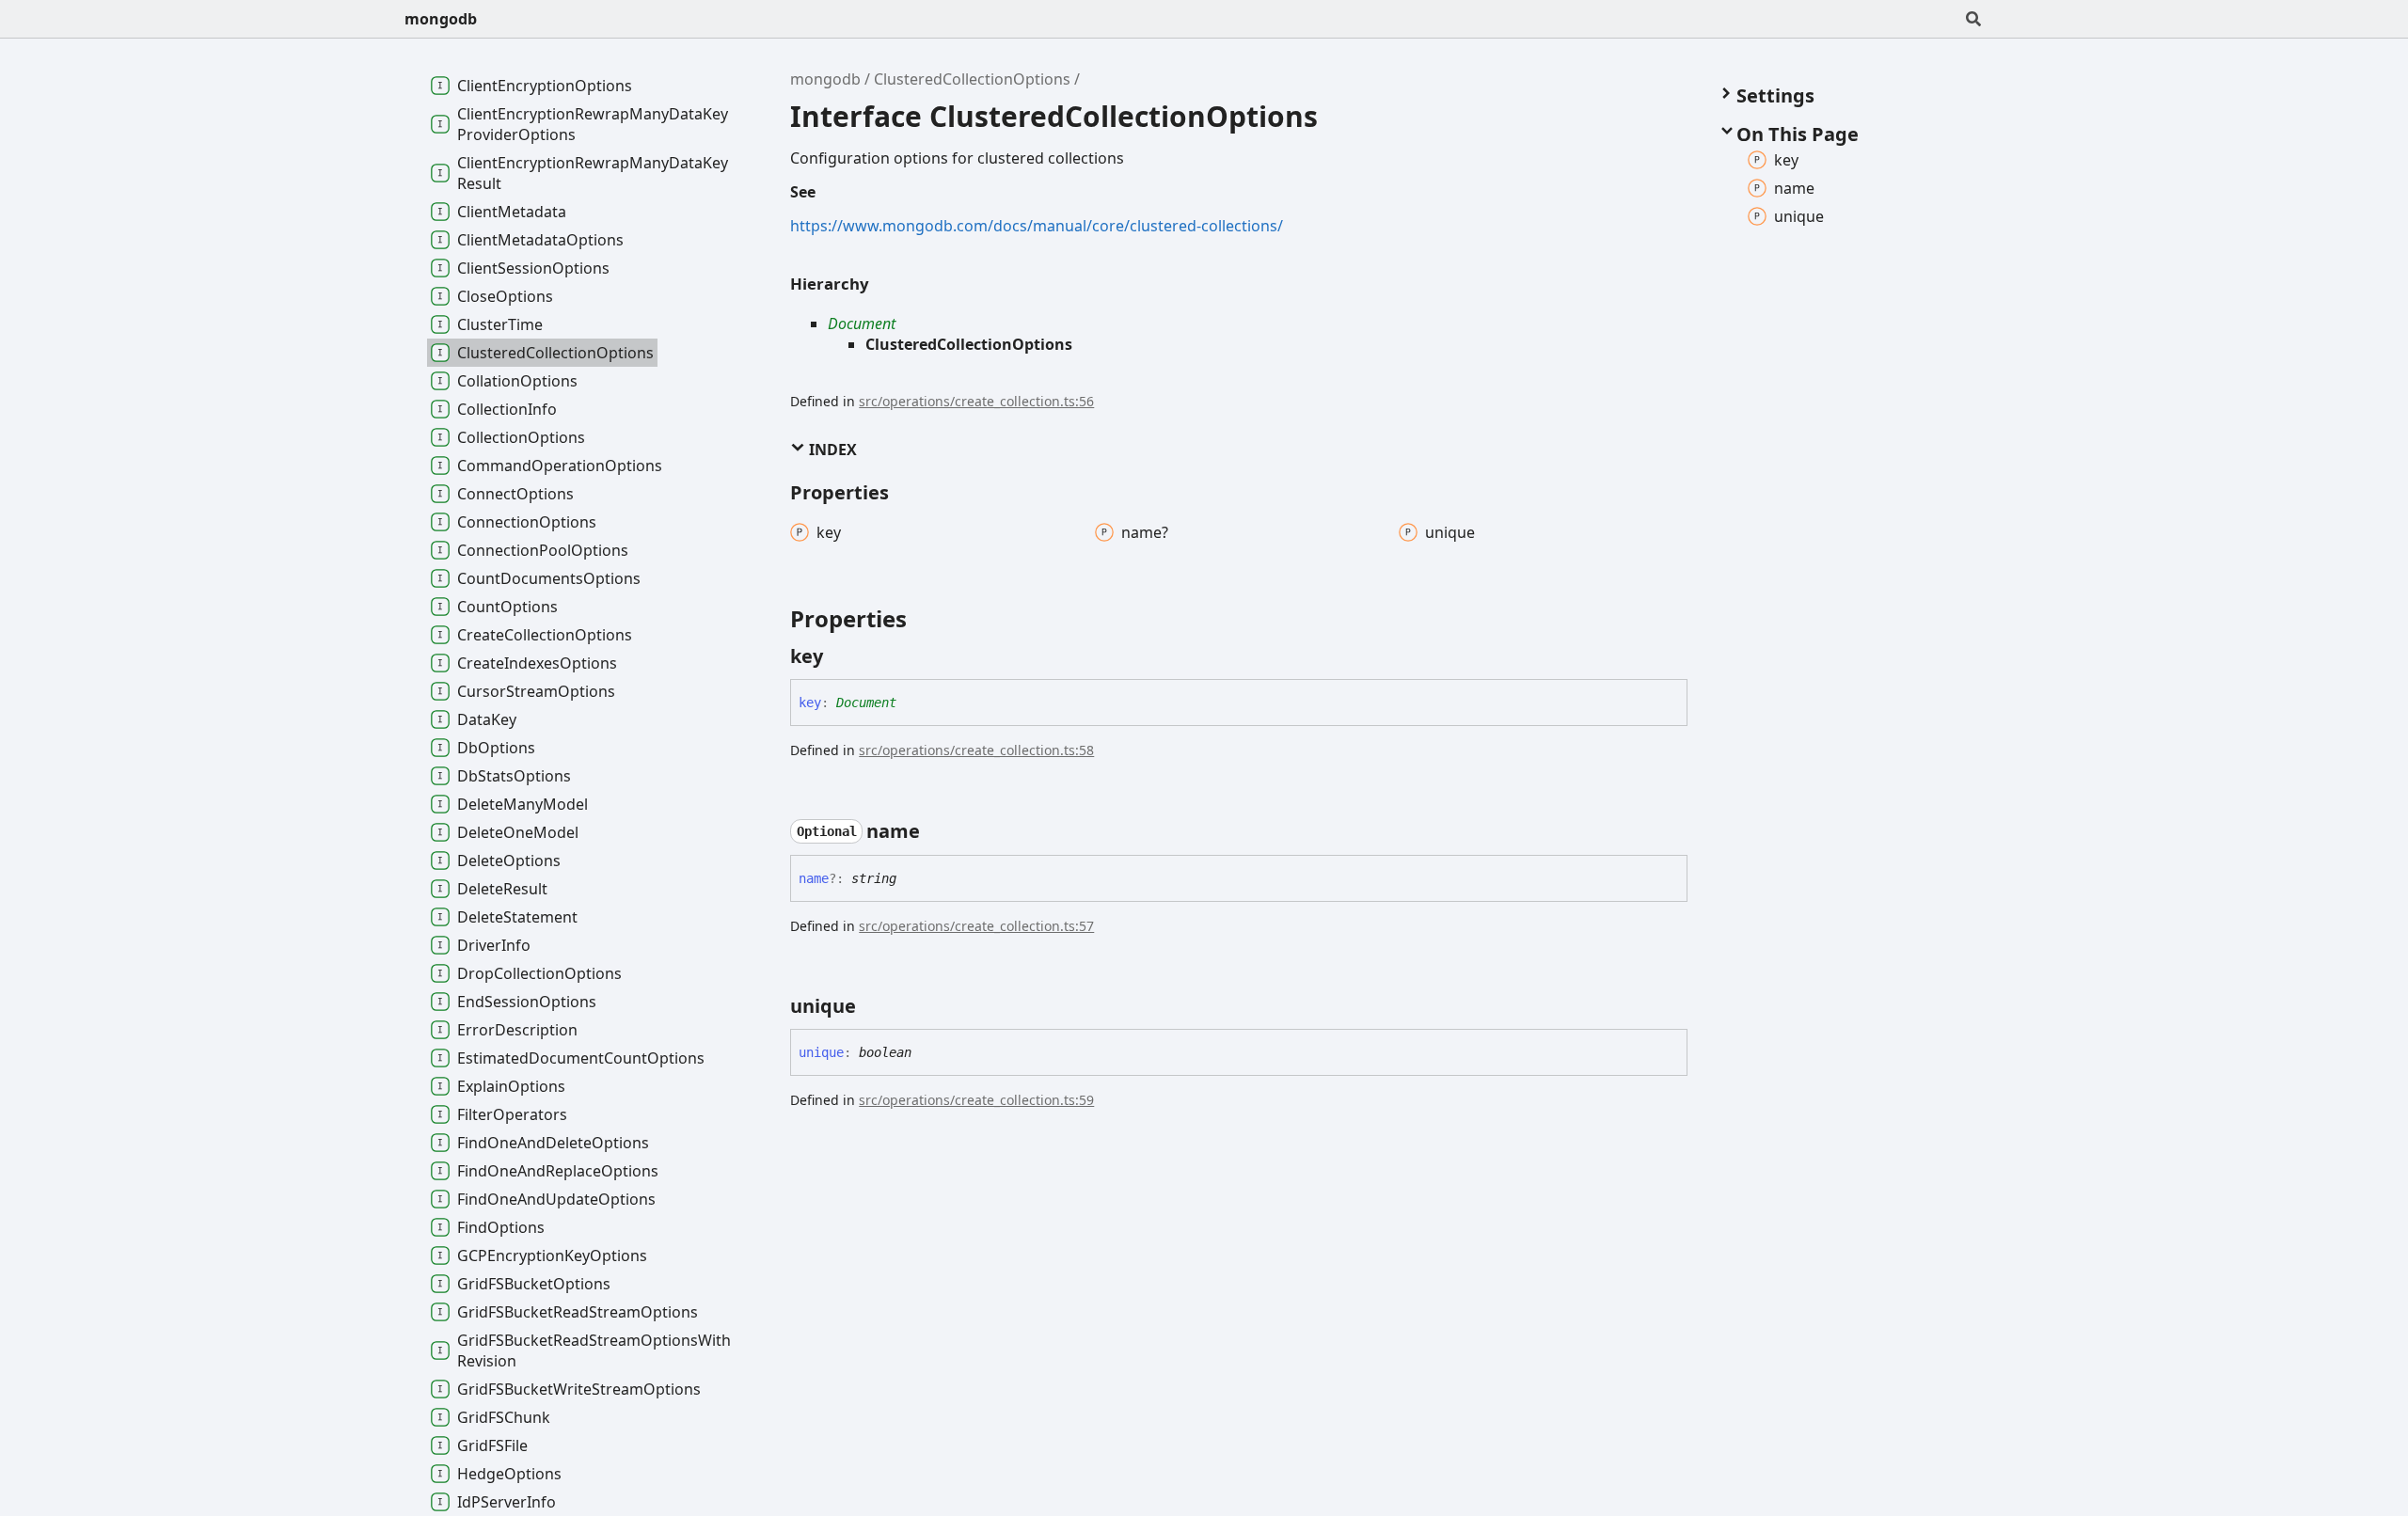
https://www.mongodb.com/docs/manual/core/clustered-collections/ (1037, 226)
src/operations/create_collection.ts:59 (976, 1100)
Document (862, 324)
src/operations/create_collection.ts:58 (976, 750)
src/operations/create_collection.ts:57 (976, 926)
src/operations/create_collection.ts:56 (976, 401)
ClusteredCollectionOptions (972, 79)
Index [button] (831, 450)
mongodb (441, 19)
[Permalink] (840, 656)
